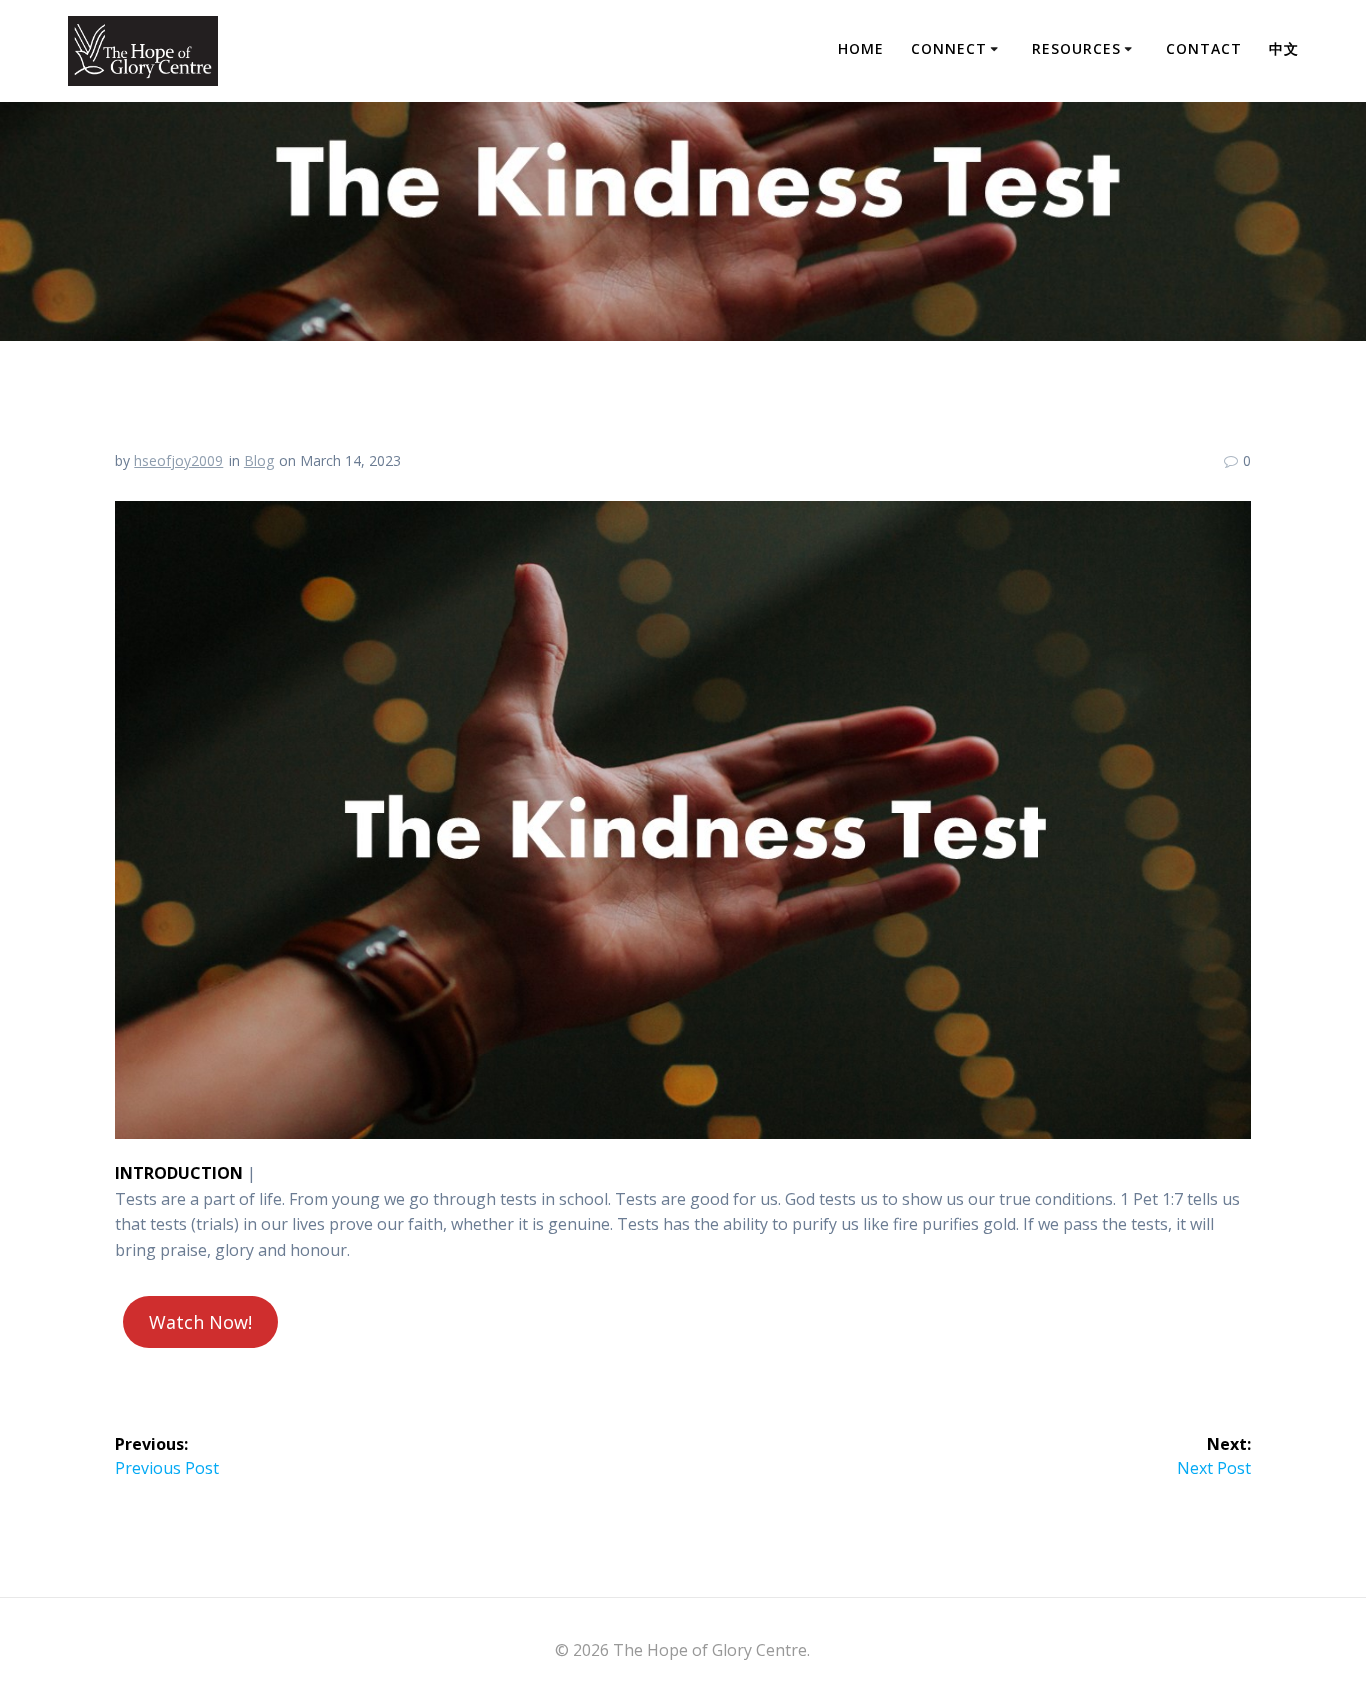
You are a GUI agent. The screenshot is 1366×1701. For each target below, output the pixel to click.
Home (861, 48)
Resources (1076, 48)
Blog (259, 460)
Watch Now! (200, 1322)
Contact (1204, 48)
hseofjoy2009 (178, 460)
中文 (1284, 48)
